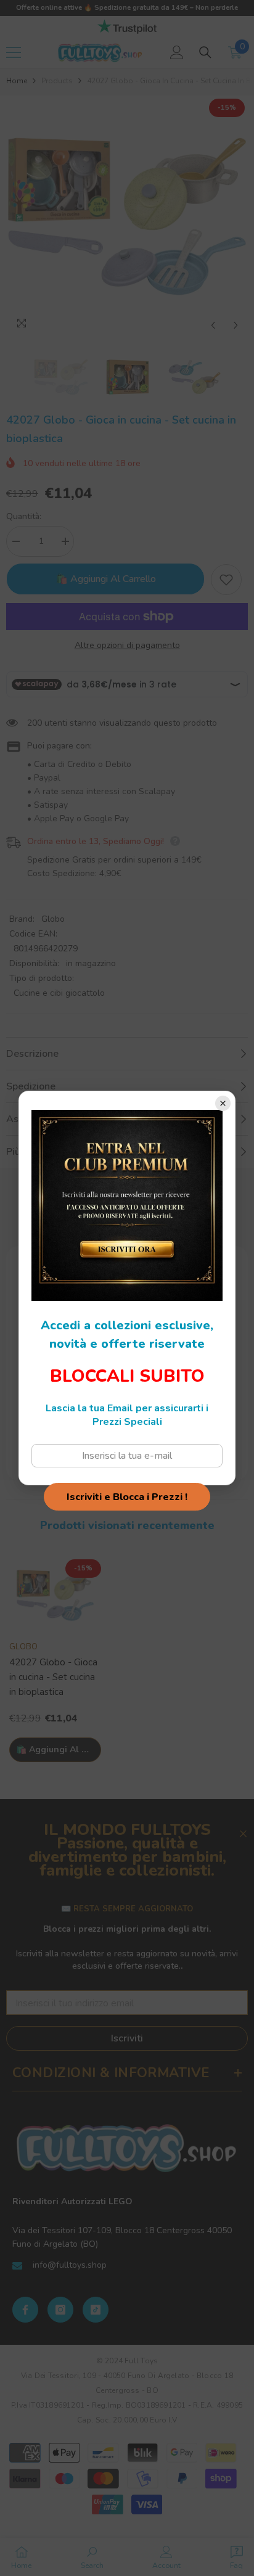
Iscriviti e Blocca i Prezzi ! (127, 1497)
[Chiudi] (223, 1103)
